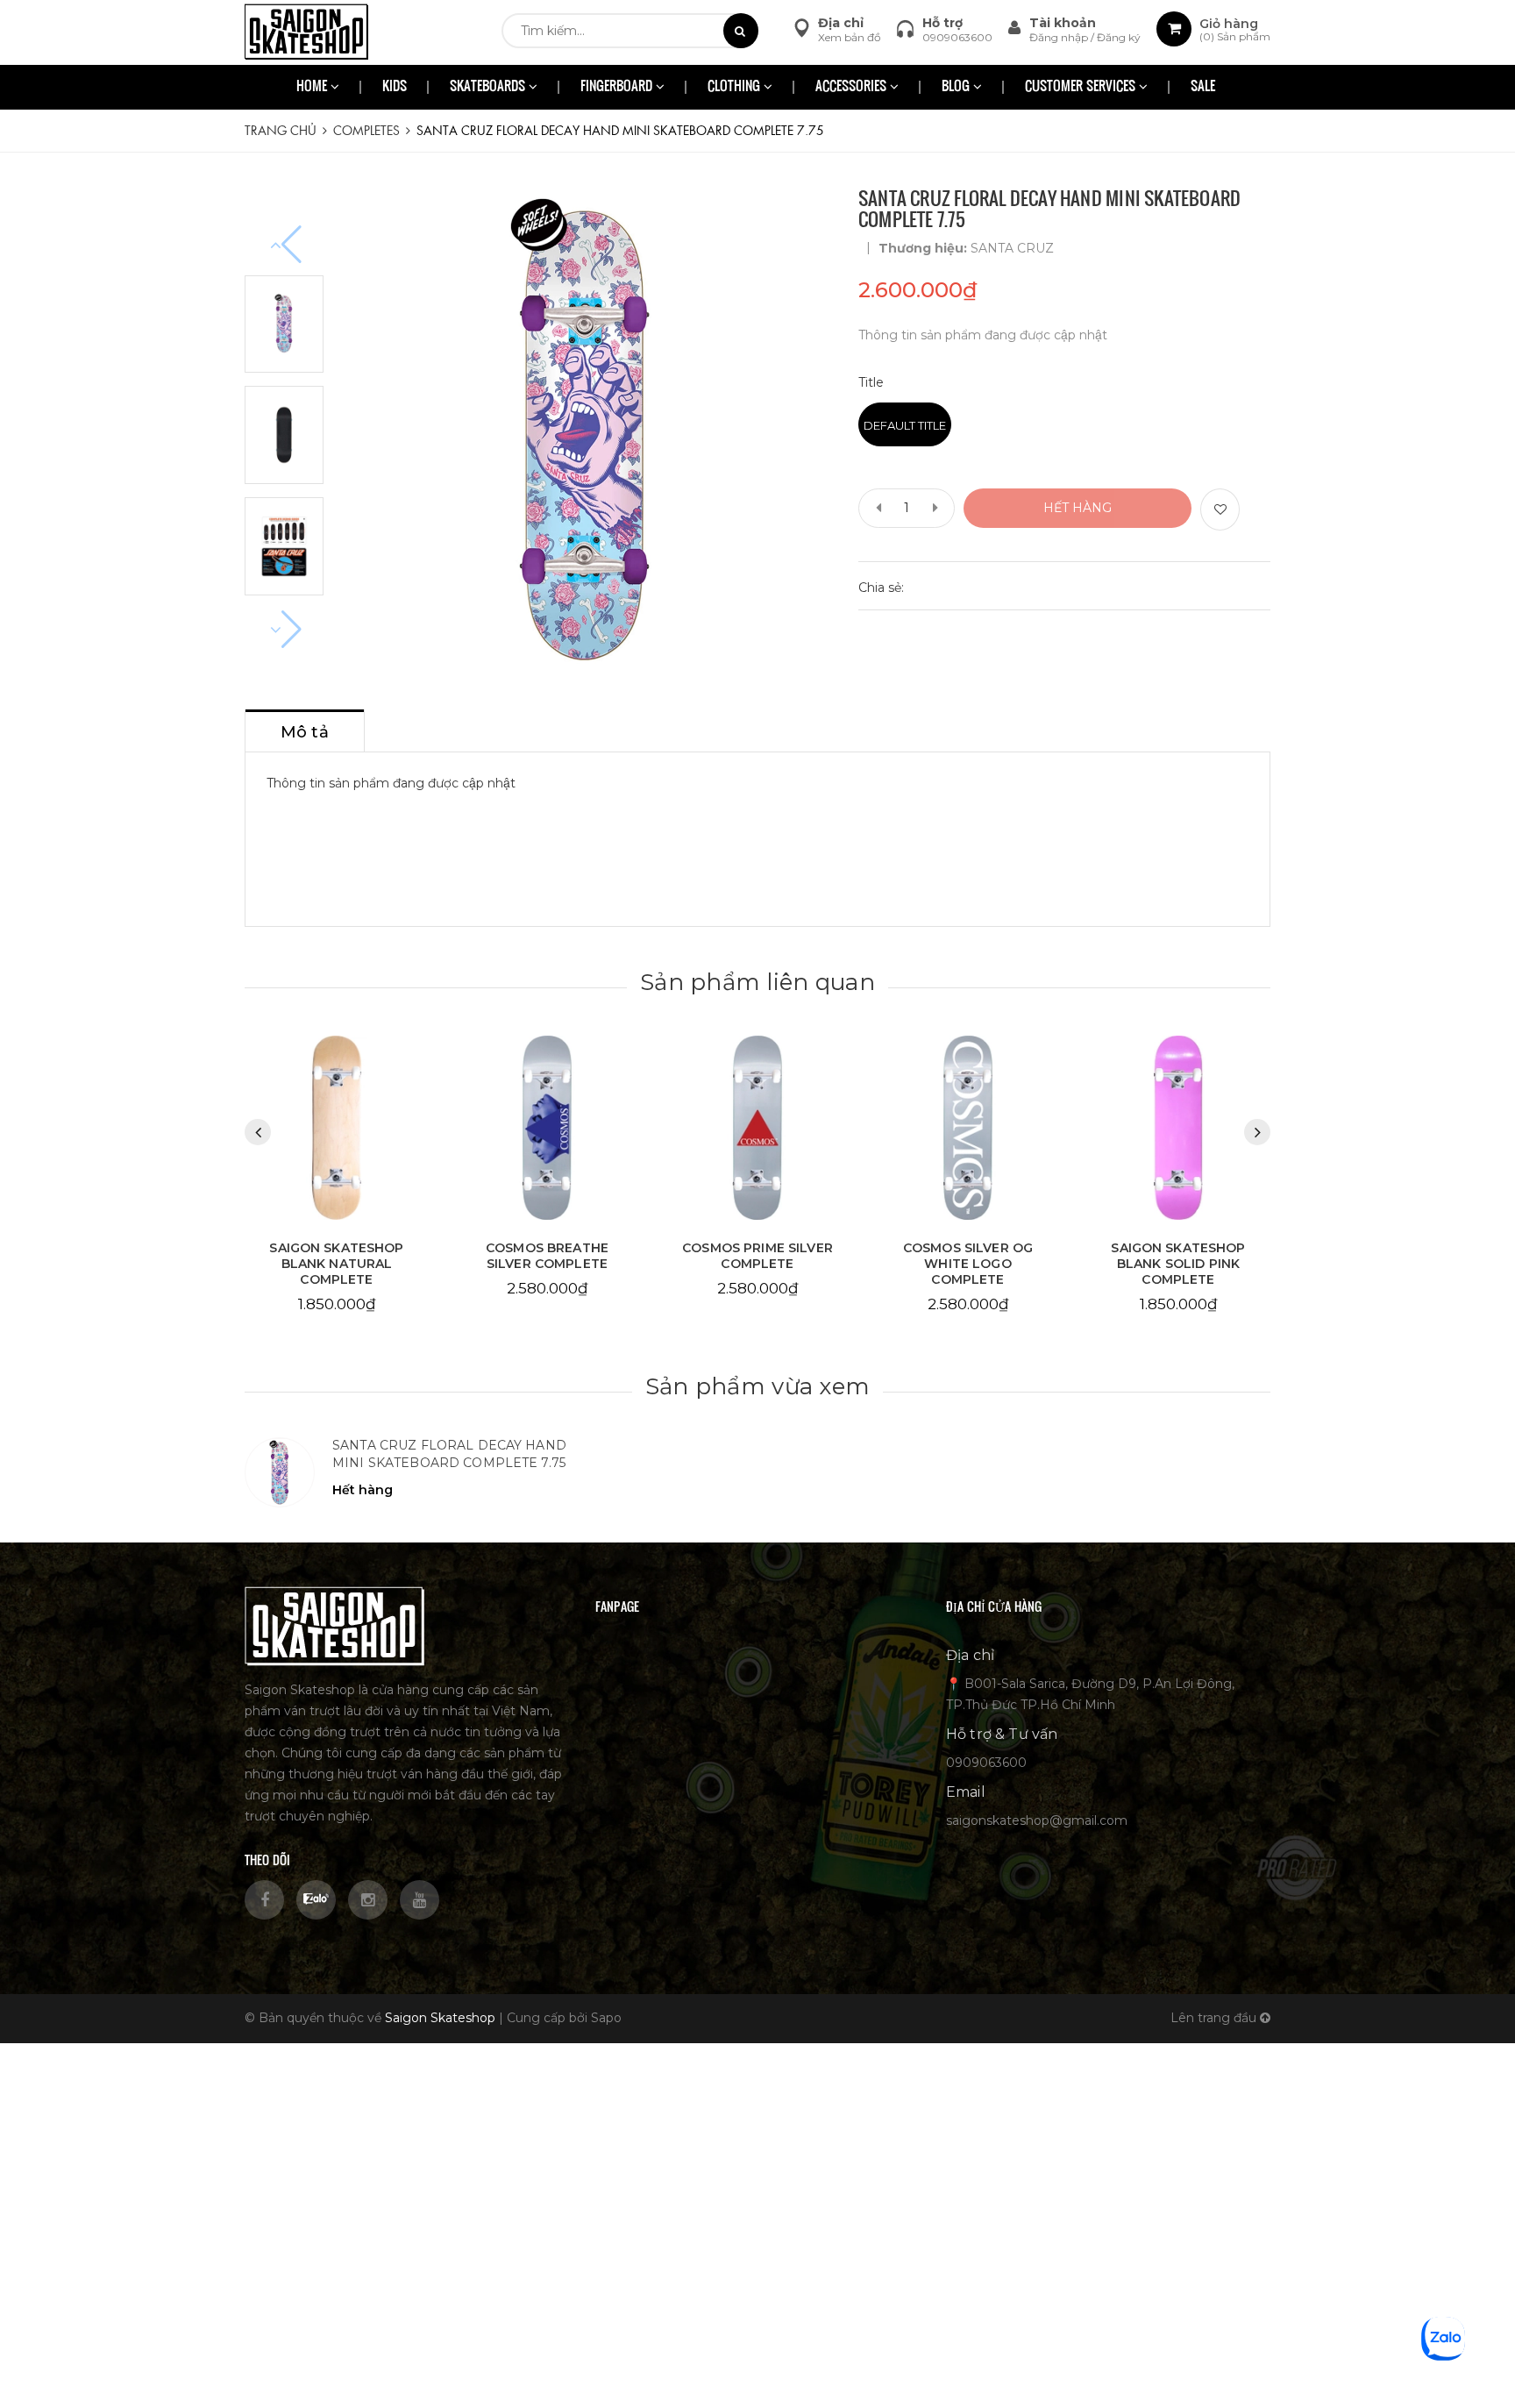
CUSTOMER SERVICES (1082, 87)
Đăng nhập (1060, 37)
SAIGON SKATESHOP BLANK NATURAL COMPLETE (336, 1264)
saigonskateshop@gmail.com (1037, 1820)
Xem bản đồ (850, 37)
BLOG (957, 87)
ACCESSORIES (853, 87)
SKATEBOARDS (489, 87)
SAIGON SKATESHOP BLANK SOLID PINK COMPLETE (1178, 1264)
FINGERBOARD (618, 87)
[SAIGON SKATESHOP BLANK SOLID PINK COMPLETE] (1178, 1128)
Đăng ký (1119, 37)
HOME (313, 87)
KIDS (395, 87)
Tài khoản (1063, 23)
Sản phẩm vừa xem (757, 1386)
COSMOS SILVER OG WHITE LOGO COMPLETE (968, 1264)
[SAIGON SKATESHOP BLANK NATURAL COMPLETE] (337, 1128)
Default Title (905, 425)
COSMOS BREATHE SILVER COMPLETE (547, 1256)
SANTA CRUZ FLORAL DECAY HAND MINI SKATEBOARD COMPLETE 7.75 (449, 1454)
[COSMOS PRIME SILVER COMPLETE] (757, 1128)
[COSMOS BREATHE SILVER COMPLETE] (547, 1128)
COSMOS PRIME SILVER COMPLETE (757, 1256)
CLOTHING (736, 87)
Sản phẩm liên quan (757, 982)
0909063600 (957, 37)
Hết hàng (1078, 508)
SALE (1203, 87)
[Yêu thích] (1220, 509)
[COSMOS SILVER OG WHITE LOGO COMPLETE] (968, 1128)
